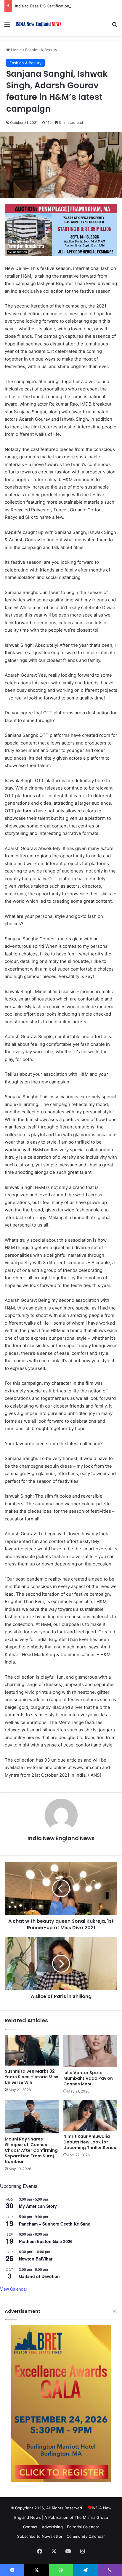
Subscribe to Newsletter (40, 2536)
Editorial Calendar (83, 2527)
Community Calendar (86, 2536)
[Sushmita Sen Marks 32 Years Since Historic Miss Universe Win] (32, 2051)
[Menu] (7, 26)
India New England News (61, 1838)
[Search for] (115, 26)
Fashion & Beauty (41, 50)
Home (16, 50)
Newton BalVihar (36, 2259)
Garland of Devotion (39, 2276)
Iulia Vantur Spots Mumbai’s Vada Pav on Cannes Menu (88, 2078)
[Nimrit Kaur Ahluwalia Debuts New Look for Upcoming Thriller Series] (90, 2115)
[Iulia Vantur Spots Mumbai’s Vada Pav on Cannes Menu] (90, 2051)
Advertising (52, 2527)
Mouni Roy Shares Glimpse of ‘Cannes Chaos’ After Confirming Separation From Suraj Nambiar (31, 2150)
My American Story (38, 2206)
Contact (30, 2527)
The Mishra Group (91, 2517)
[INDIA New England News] (38, 24)
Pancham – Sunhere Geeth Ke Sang (55, 2224)
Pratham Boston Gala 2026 (46, 2241)
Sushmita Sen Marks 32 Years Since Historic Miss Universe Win (32, 2077)
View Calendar (14, 2289)
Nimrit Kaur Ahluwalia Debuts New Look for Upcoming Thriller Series (90, 2142)
